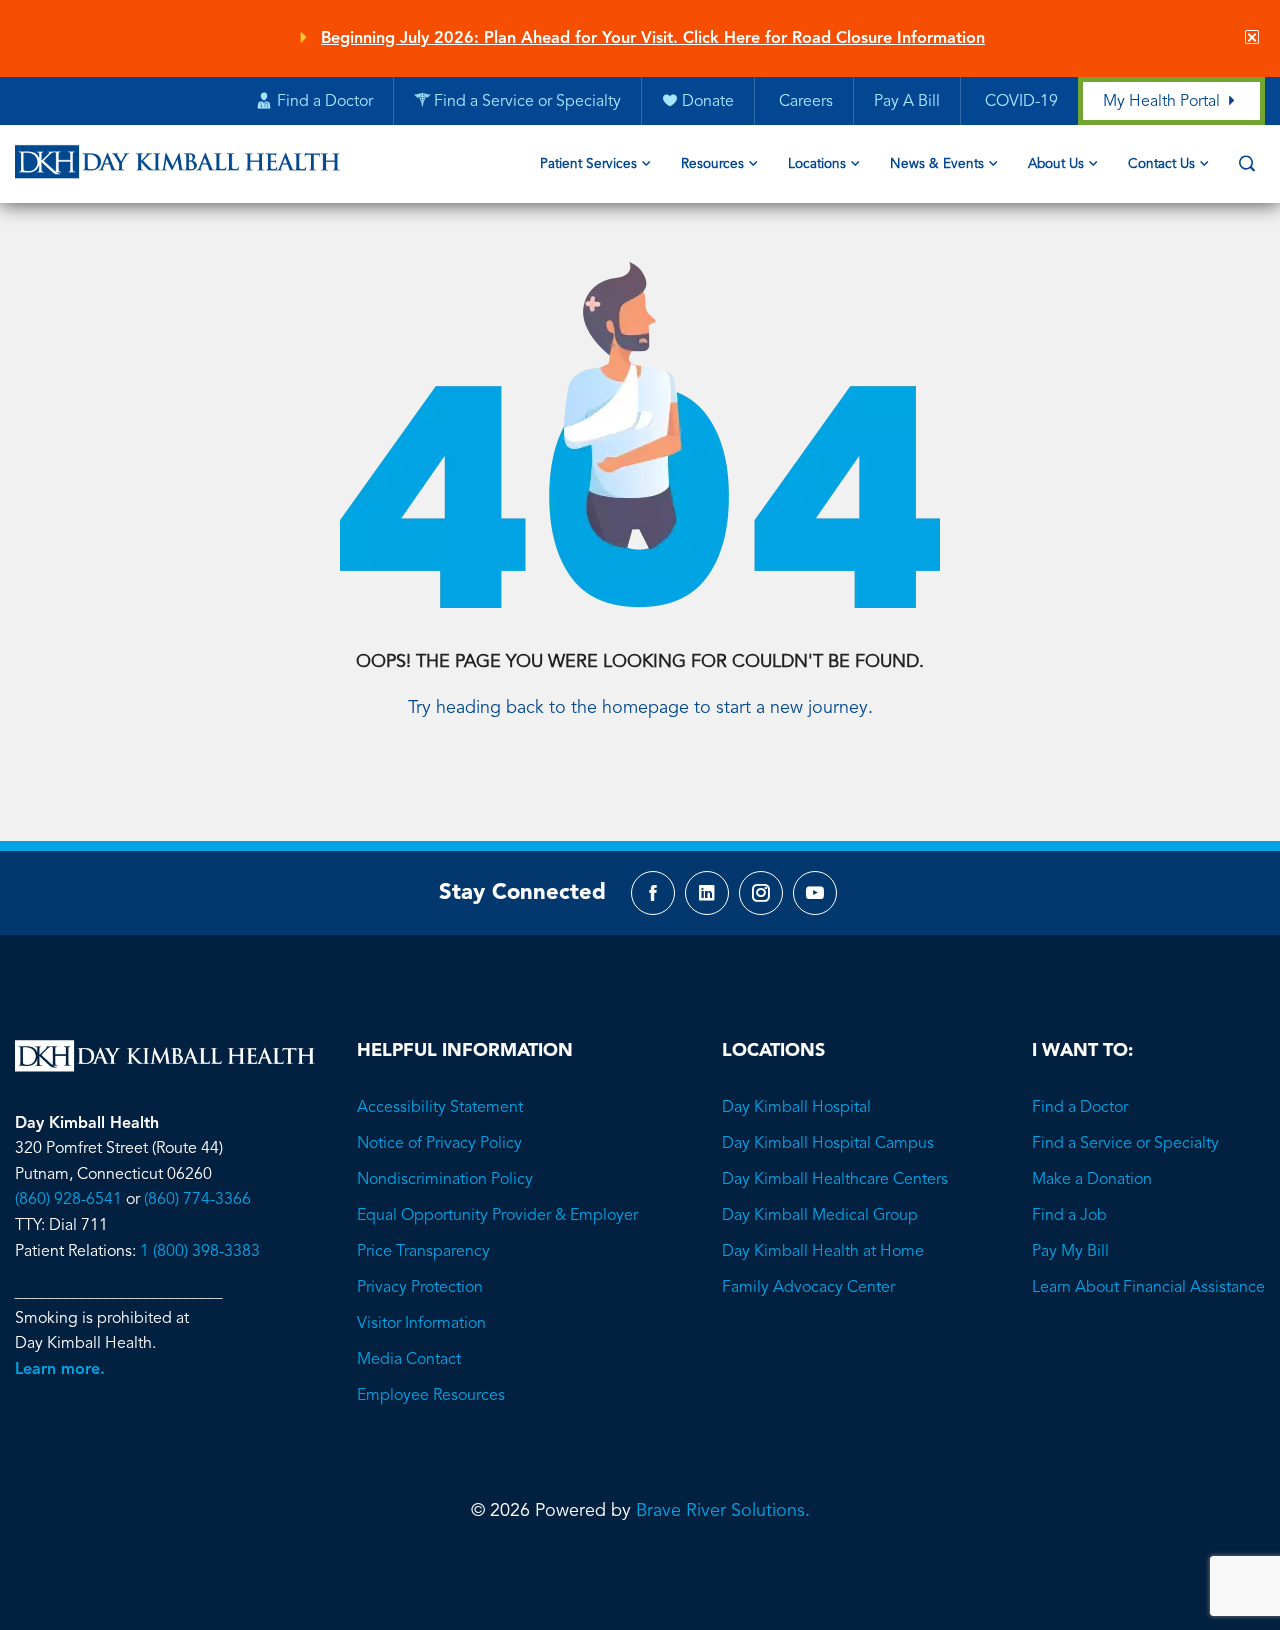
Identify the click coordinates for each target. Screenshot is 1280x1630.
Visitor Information (421, 1324)
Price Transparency (423, 1252)
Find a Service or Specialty (1125, 1144)
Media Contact (409, 1360)
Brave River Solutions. (723, 1511)
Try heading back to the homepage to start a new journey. (640, 708)
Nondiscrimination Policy (445, 1180)
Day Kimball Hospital (796, 1108)
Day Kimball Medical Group (820, 1216)
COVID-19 (1019, 102)
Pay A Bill (907, 102)
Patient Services (588, 164)
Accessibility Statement (440, 1108)
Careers (804, 102)
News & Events (937, 164)
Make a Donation (1092, 1180)
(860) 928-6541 (68, 1200)
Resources (712, 164)
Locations (817, 164)
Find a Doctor (1080, 1108)
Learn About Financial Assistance (1148, 1288)
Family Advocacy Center (808, 1288)
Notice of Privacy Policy (439, 1144)
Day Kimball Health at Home (823, 1252)
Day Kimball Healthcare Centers (835, 1180)
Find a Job (1069, 1216)
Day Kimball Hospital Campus (828, 1144)
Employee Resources (431, 1396)
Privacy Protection (420, 1288)
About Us (1056, 164)
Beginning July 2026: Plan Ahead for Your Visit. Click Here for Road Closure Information (653, 39)
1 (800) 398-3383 (200, 1252)
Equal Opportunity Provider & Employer (497, 1216)
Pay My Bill (1070, 1252)
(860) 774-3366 (197, 1200)
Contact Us (1161, 164)
